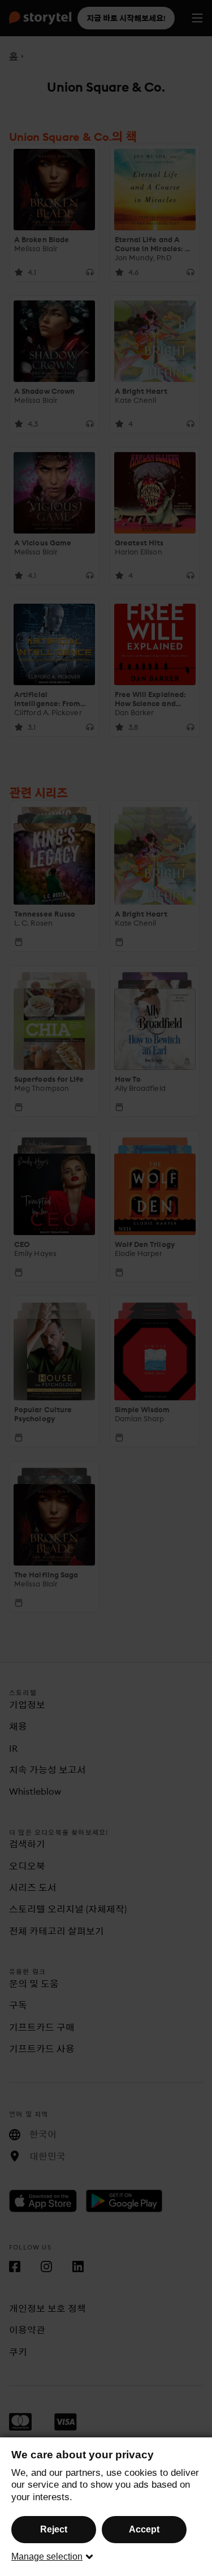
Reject (54, 2529)
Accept (144, 2529)
